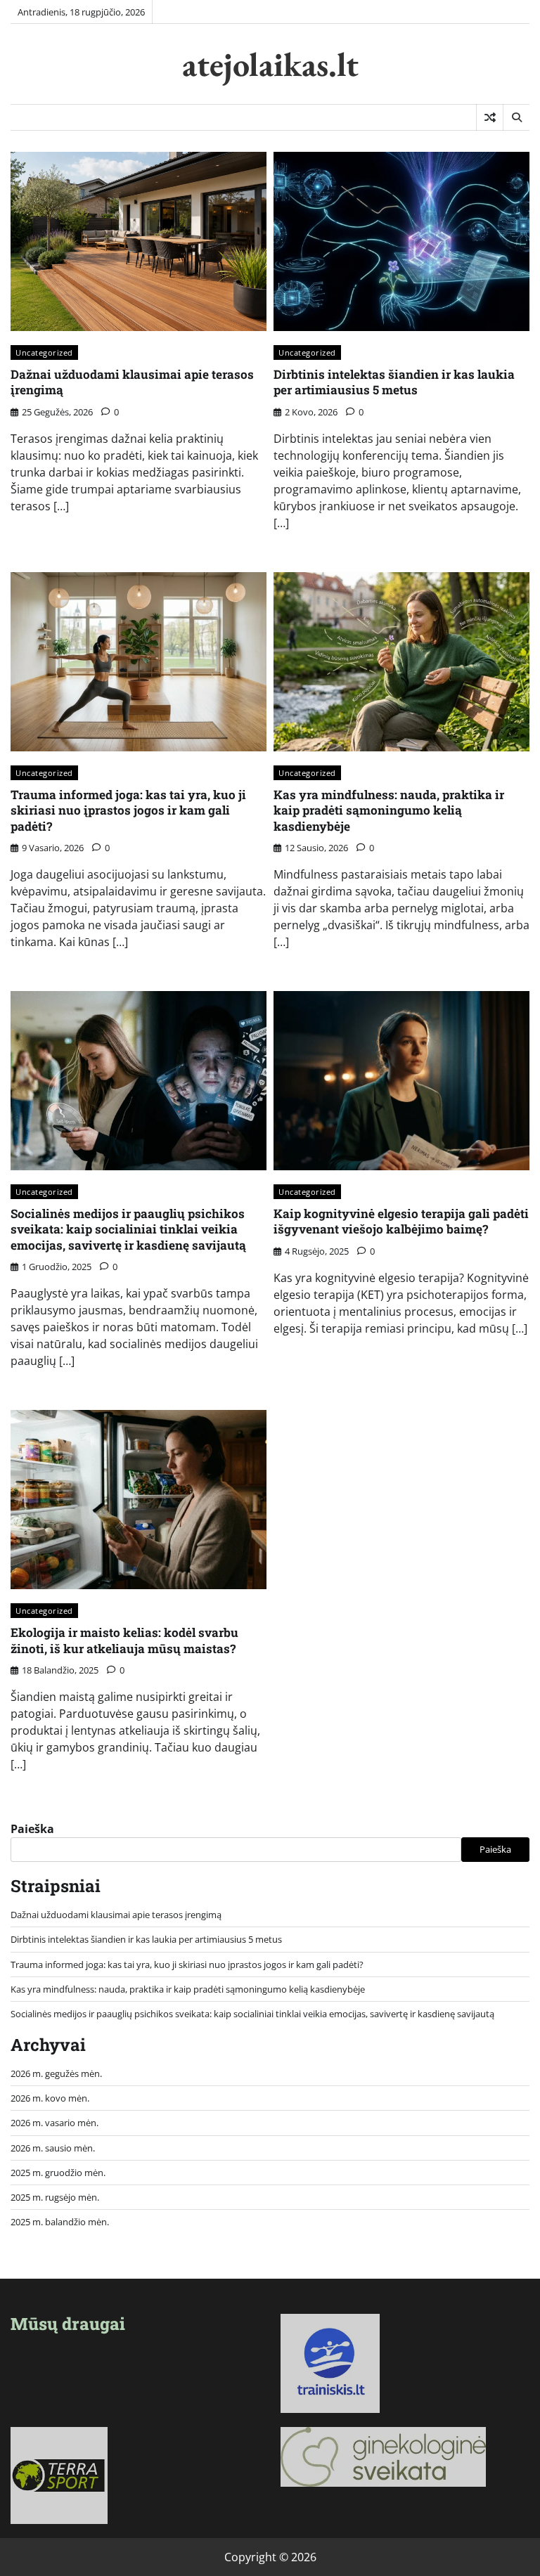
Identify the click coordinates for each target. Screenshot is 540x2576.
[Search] (516, 117)
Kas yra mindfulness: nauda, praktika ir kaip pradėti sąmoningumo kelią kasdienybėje (389, 810)
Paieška (32, 1829)
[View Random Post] (490, 117)
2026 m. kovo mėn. (50, 2098)
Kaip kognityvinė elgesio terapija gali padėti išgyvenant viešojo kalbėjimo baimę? (401, 1221)
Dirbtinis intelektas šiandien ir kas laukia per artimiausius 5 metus (394, 382)
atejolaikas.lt (270, 64)
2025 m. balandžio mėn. (60, 2222)
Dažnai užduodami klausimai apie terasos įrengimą (132, 382)
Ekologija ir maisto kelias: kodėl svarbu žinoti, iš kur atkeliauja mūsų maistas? (124, 1640)
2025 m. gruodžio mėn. (58, 2173)
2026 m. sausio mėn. (53, 2148)
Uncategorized (44, 352)
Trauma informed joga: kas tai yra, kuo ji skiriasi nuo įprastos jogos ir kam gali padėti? (128, 810)
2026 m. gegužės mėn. (56, 2073)
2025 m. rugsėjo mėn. (55, 2197)
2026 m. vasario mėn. (54, 2123)
